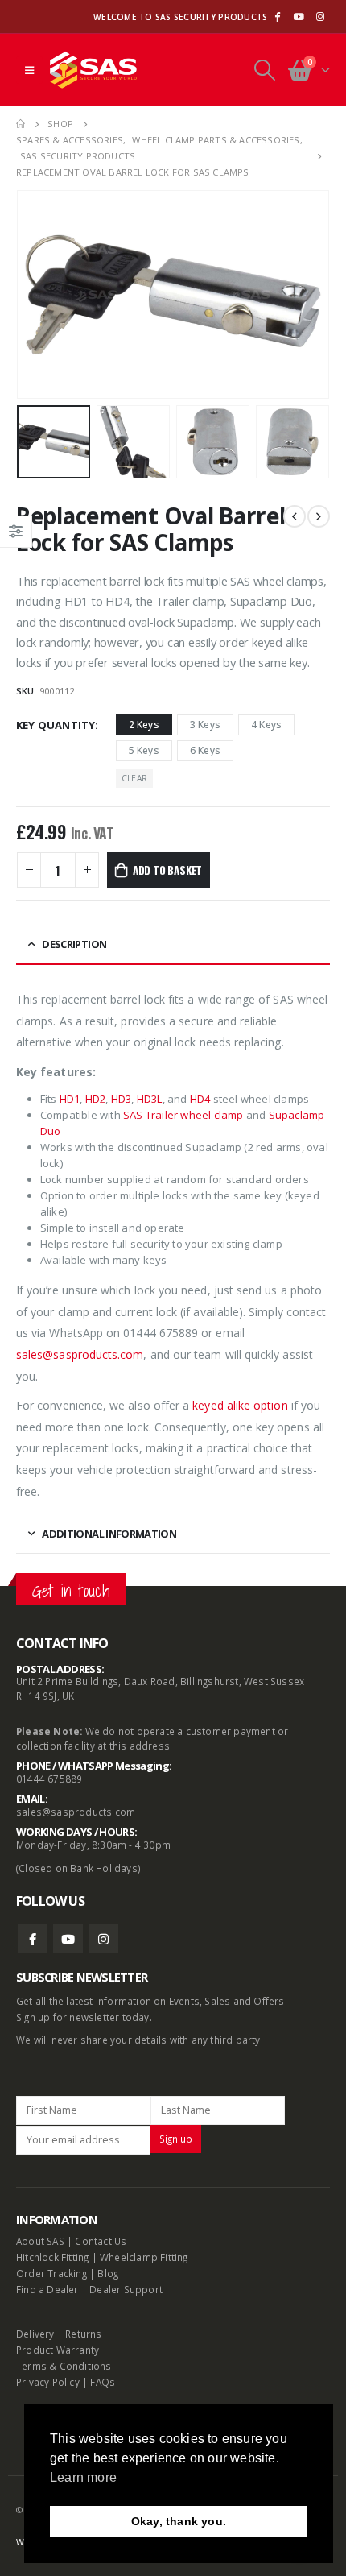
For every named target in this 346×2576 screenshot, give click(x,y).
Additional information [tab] (109, 1534)
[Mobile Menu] (29, 70)
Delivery (35, 2334)
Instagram (103, 1938)
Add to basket (167, 870)
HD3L (150, 1099)
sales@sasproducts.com (76, 1812)
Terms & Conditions (64, 2366)
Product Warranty (59, 2350)
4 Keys (266, 725)
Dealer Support (126, 2289)
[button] (36, 295)
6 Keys (205, 750)
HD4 (200, 1099)
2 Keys (144, 725)
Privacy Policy (48, 2382)
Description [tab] (74, 944)
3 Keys (205, 725)
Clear (134, 778)
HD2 (96, 1099)
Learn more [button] (83, 2477)
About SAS (40, 2241)
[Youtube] (299, 17)
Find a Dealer (47, 2289)
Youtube (68, 1938)
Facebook (33, 1938)
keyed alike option (240, 1405)
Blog (108, 2273)
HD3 (122, 1099)
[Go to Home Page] (21, 124)
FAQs (103, 2382)
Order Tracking (51, 2273)
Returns (83, 2334)
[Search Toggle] (264, 70)
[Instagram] (320, 17)
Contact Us (101, 2241)
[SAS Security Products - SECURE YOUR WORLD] (93, 70)
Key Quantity (56, 725)
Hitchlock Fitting (52, 2257)
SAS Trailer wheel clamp (182, 1115)
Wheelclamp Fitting (144, 2257)
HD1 (70, 1099)
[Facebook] (277, 17)
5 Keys (144, 750)
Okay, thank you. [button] (179, 2521)
